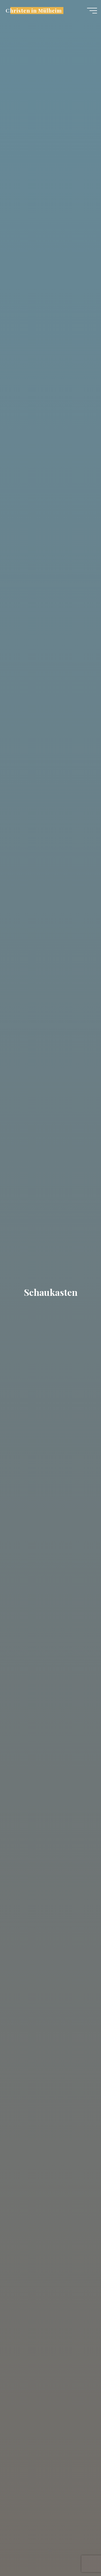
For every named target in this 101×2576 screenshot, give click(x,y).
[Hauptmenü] (92, 11)
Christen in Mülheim (34, 10)
